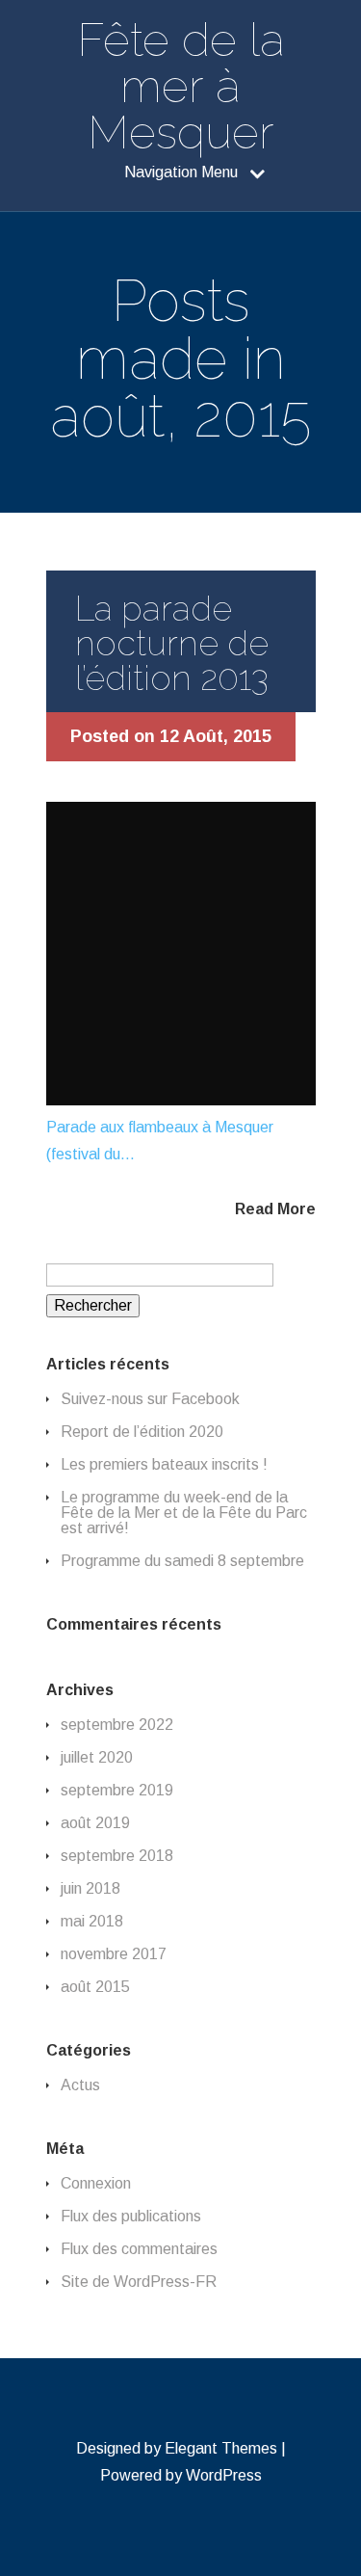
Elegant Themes (221, 2448)
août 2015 (95, 1987)
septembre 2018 (117, 1856)
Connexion (96, 2183)
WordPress (224, 2475)
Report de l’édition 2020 (142, 1432)
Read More (275, 1209)
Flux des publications (131, 2216)
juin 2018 (90, 1888)
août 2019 (95, 1823)
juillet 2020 (97, 1757)
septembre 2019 (117, 1790)
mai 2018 (92, 1921)
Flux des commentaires (139, 2249)
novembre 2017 (114, 1954)
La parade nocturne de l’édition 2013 (172, 643)
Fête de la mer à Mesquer (181, 86)
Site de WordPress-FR (139, 2282)
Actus (80, 2085)
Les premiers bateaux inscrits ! (164, 1464)
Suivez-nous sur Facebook (150, 1399)
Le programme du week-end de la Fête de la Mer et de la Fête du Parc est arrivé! (184, 1513)
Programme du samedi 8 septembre (182, 1561)
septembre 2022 (117, 1725)
